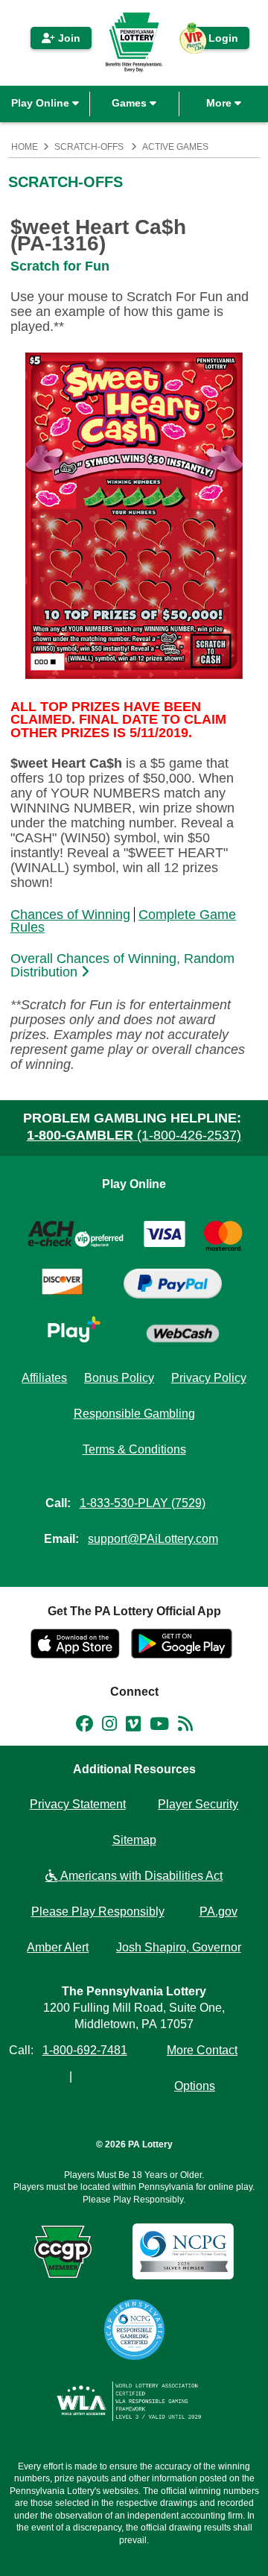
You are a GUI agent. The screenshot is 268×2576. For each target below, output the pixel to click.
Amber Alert (58, 1947)
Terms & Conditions (134, 1449)
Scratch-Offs (89, 147)
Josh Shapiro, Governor (179, 1947)
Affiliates (44, 1378)
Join (68, 38)
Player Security (198, 1804)
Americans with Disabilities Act (140, 1876)
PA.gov (218, 1912)
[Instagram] (109, 1726)
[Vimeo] (133, 1726)
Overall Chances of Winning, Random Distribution (122, 966)
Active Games (175, 147)
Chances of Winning (70, 915)
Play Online (42, 103)
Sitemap (134, 1840)
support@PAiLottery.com (153, 1539)
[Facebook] (84, 1726)
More (220, 103)
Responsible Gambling (134, 1414)
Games (131, 103)
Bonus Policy (119, 1378)
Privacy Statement (78, 1804)
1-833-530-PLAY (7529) (143, 1503)
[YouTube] (159, 1726)
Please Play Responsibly (98, 1912)
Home (25, 147)
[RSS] (185, 1726)
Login (216, 41)
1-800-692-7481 (85, 2050)
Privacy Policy (209, 1378)
